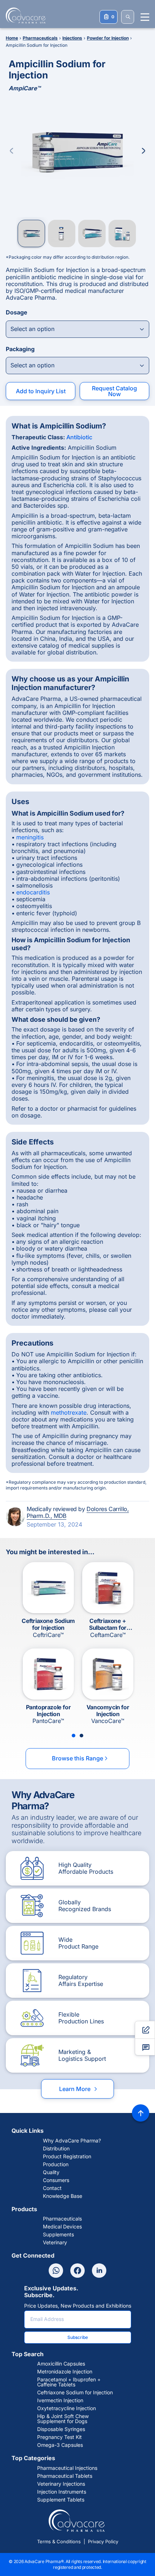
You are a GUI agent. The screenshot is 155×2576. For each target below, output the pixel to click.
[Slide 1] (74, 1736)
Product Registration (67, 2157)
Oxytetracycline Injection (67, 2408)
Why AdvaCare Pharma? (72, 2141)
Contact (52, 2188)
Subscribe (78, 2337)
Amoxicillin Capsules (61, 2364)
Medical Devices (62, 2227)
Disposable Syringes (61, 2429)
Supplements (58, 2235)
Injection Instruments (62, 2492)
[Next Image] (143, 151)
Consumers (56, 2180)
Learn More (79, 2089)
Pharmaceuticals (62, 2219)
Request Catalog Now (114, 391)
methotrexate (69, 1412)
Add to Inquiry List (41, 391)
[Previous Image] (12, 151)
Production (56, 2164)
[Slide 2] (81, 1736)
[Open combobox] (77, 329)
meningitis (30, 837)
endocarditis (33, 892)
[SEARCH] (128, 17)
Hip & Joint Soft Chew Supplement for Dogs (63, 2419)
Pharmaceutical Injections (67, 2468)
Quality (51, 2172)
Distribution (56, 2149)
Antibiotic (79, 437)
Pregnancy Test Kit (59, 2437)
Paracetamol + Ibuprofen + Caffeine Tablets (69, 2382)
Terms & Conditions (59, 2541)
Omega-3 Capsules (60, 2445)
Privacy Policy (103, 2541)
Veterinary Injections (61, 2484)
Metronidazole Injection (65, 2372)
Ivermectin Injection (60, 2400)
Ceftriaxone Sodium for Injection (75, 2393)
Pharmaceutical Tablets (65, 2476)
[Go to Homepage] (23, 15)
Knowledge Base (63, 2196)
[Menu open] (145, 17)
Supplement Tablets (61, 2500)
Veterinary (55, 2242)
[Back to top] (141, 2113)
